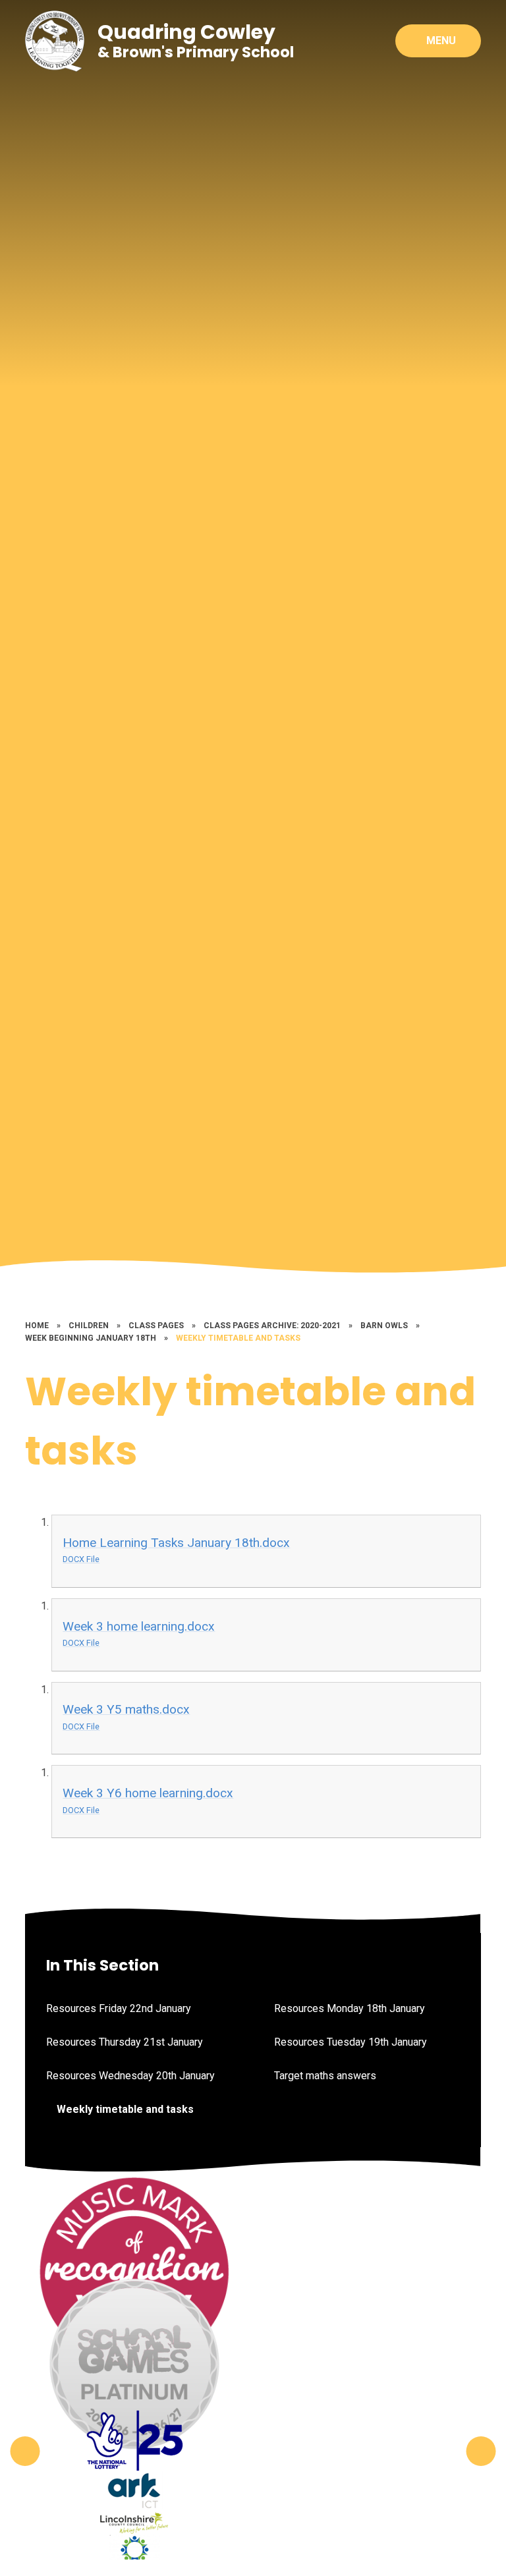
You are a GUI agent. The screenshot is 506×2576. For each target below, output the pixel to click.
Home (37, 1326)
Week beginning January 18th (91, 1338)
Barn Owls (384, 1326)
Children (89, 1326)
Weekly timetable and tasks (238, 1338)
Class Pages (156, 1326)
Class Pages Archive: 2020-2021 (272, 1326)
